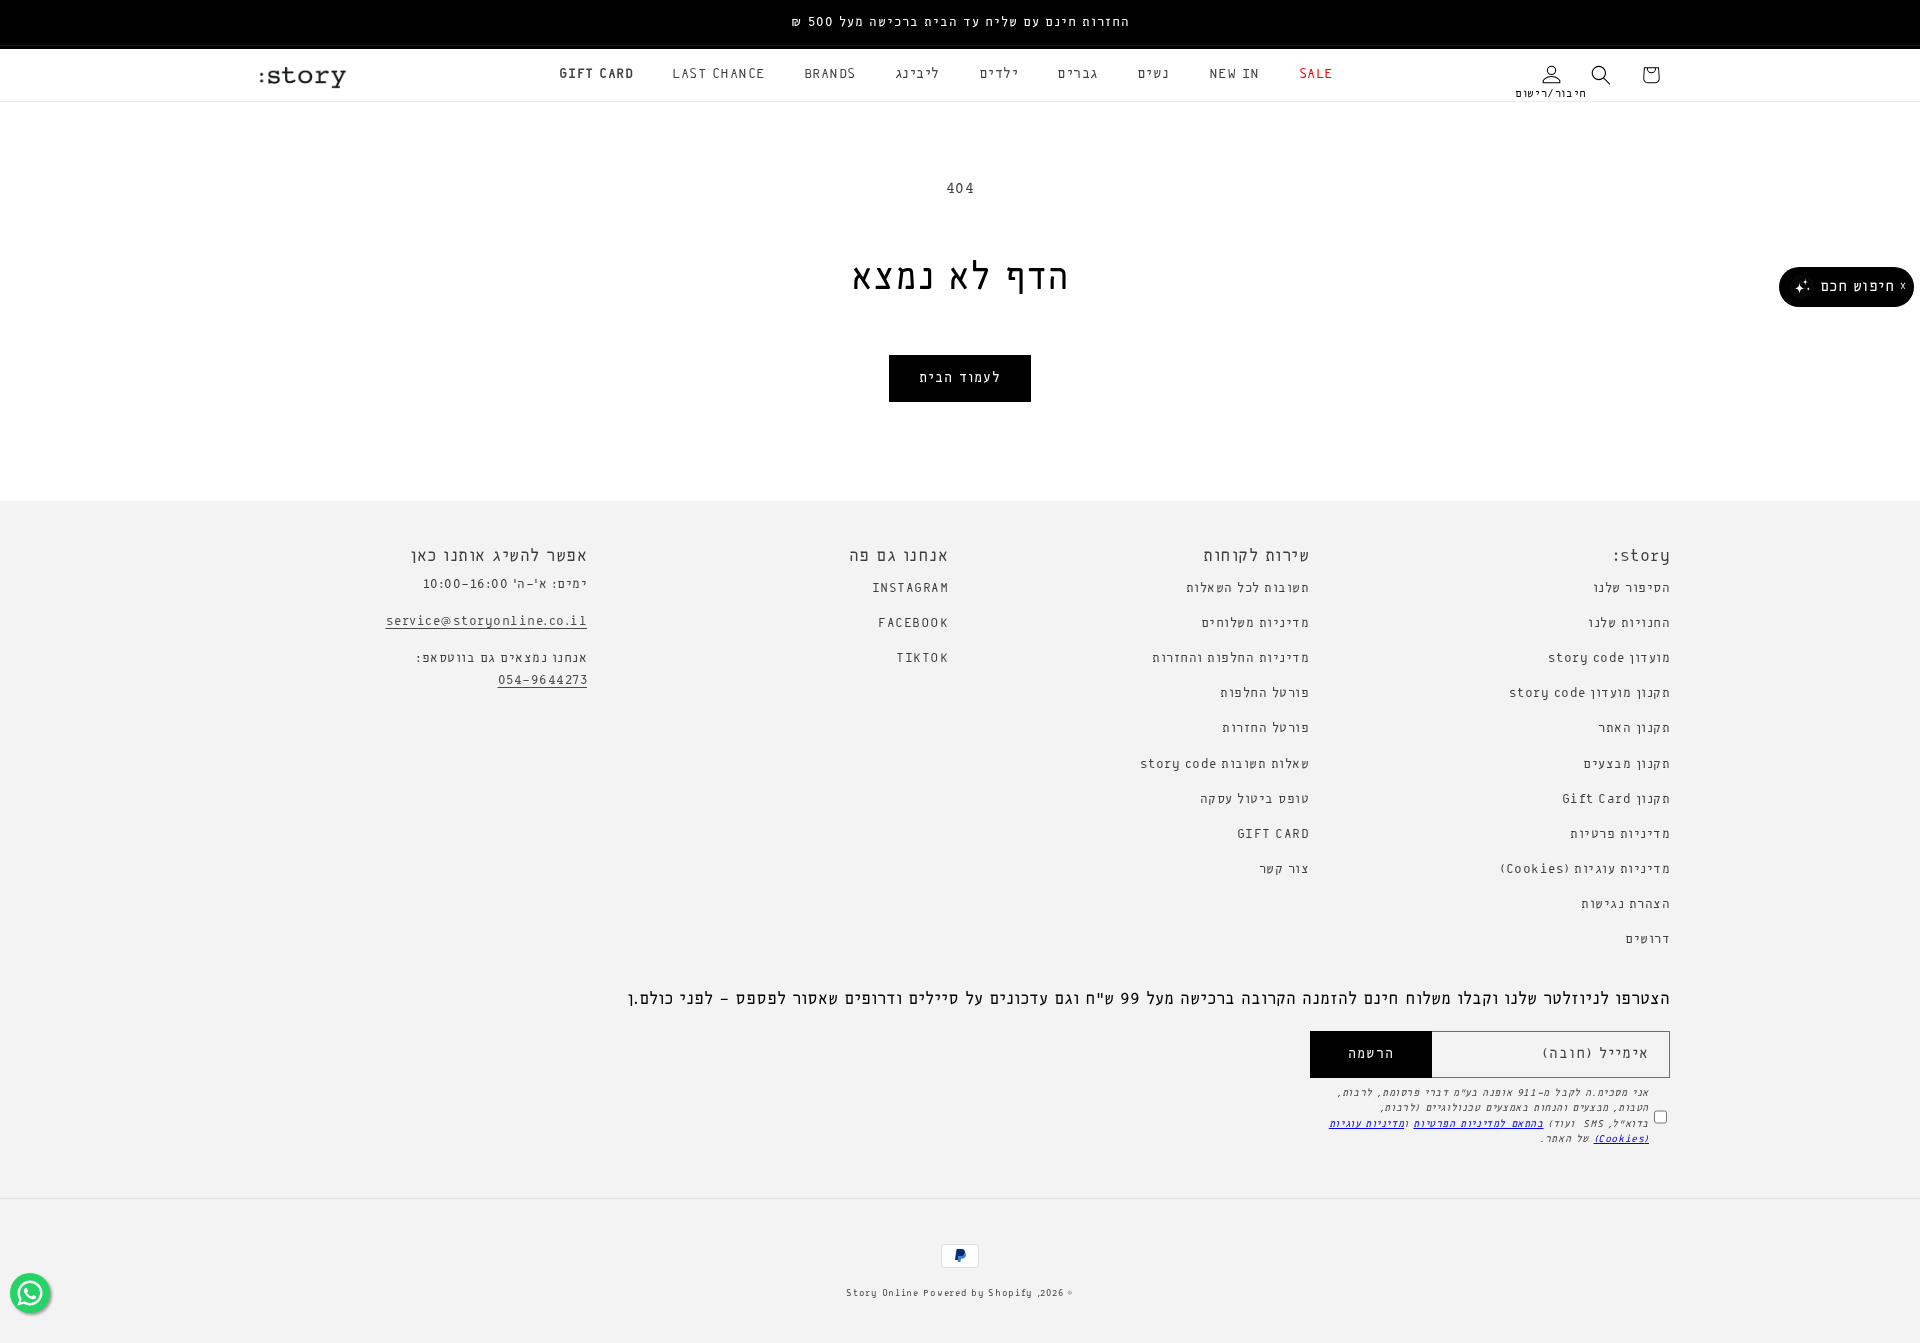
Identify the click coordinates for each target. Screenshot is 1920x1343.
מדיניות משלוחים (1255, 623)
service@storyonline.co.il (487, 621)
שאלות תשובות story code (1225, 764)
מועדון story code (1609, 658)
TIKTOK (922, 658)
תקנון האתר (1634, 728)
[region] (960, 23)
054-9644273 (543, 680)
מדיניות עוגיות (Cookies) (1585, 869)
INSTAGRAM (910, 588)
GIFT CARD (1273, 834)
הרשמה (1371, 1054)
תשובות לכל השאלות (1248, 588)
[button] (1308, 75)
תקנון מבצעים (1626, 764)
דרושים (1647, 939)
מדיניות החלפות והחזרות (1230, 658)
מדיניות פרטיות (1620, 834)
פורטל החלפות (1264, 693)
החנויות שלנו (1629, 623)
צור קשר (1284, 869)
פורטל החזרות (1265, 728)
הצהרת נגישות (1625, 904)
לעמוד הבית (960, 378)
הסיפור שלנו (1632, 588)
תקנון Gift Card (1616, 799)
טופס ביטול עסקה (1255, 799)
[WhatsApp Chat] (30, 1293)
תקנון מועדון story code (1590, 693)
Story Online (882, 1293)
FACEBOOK (913, 623)
